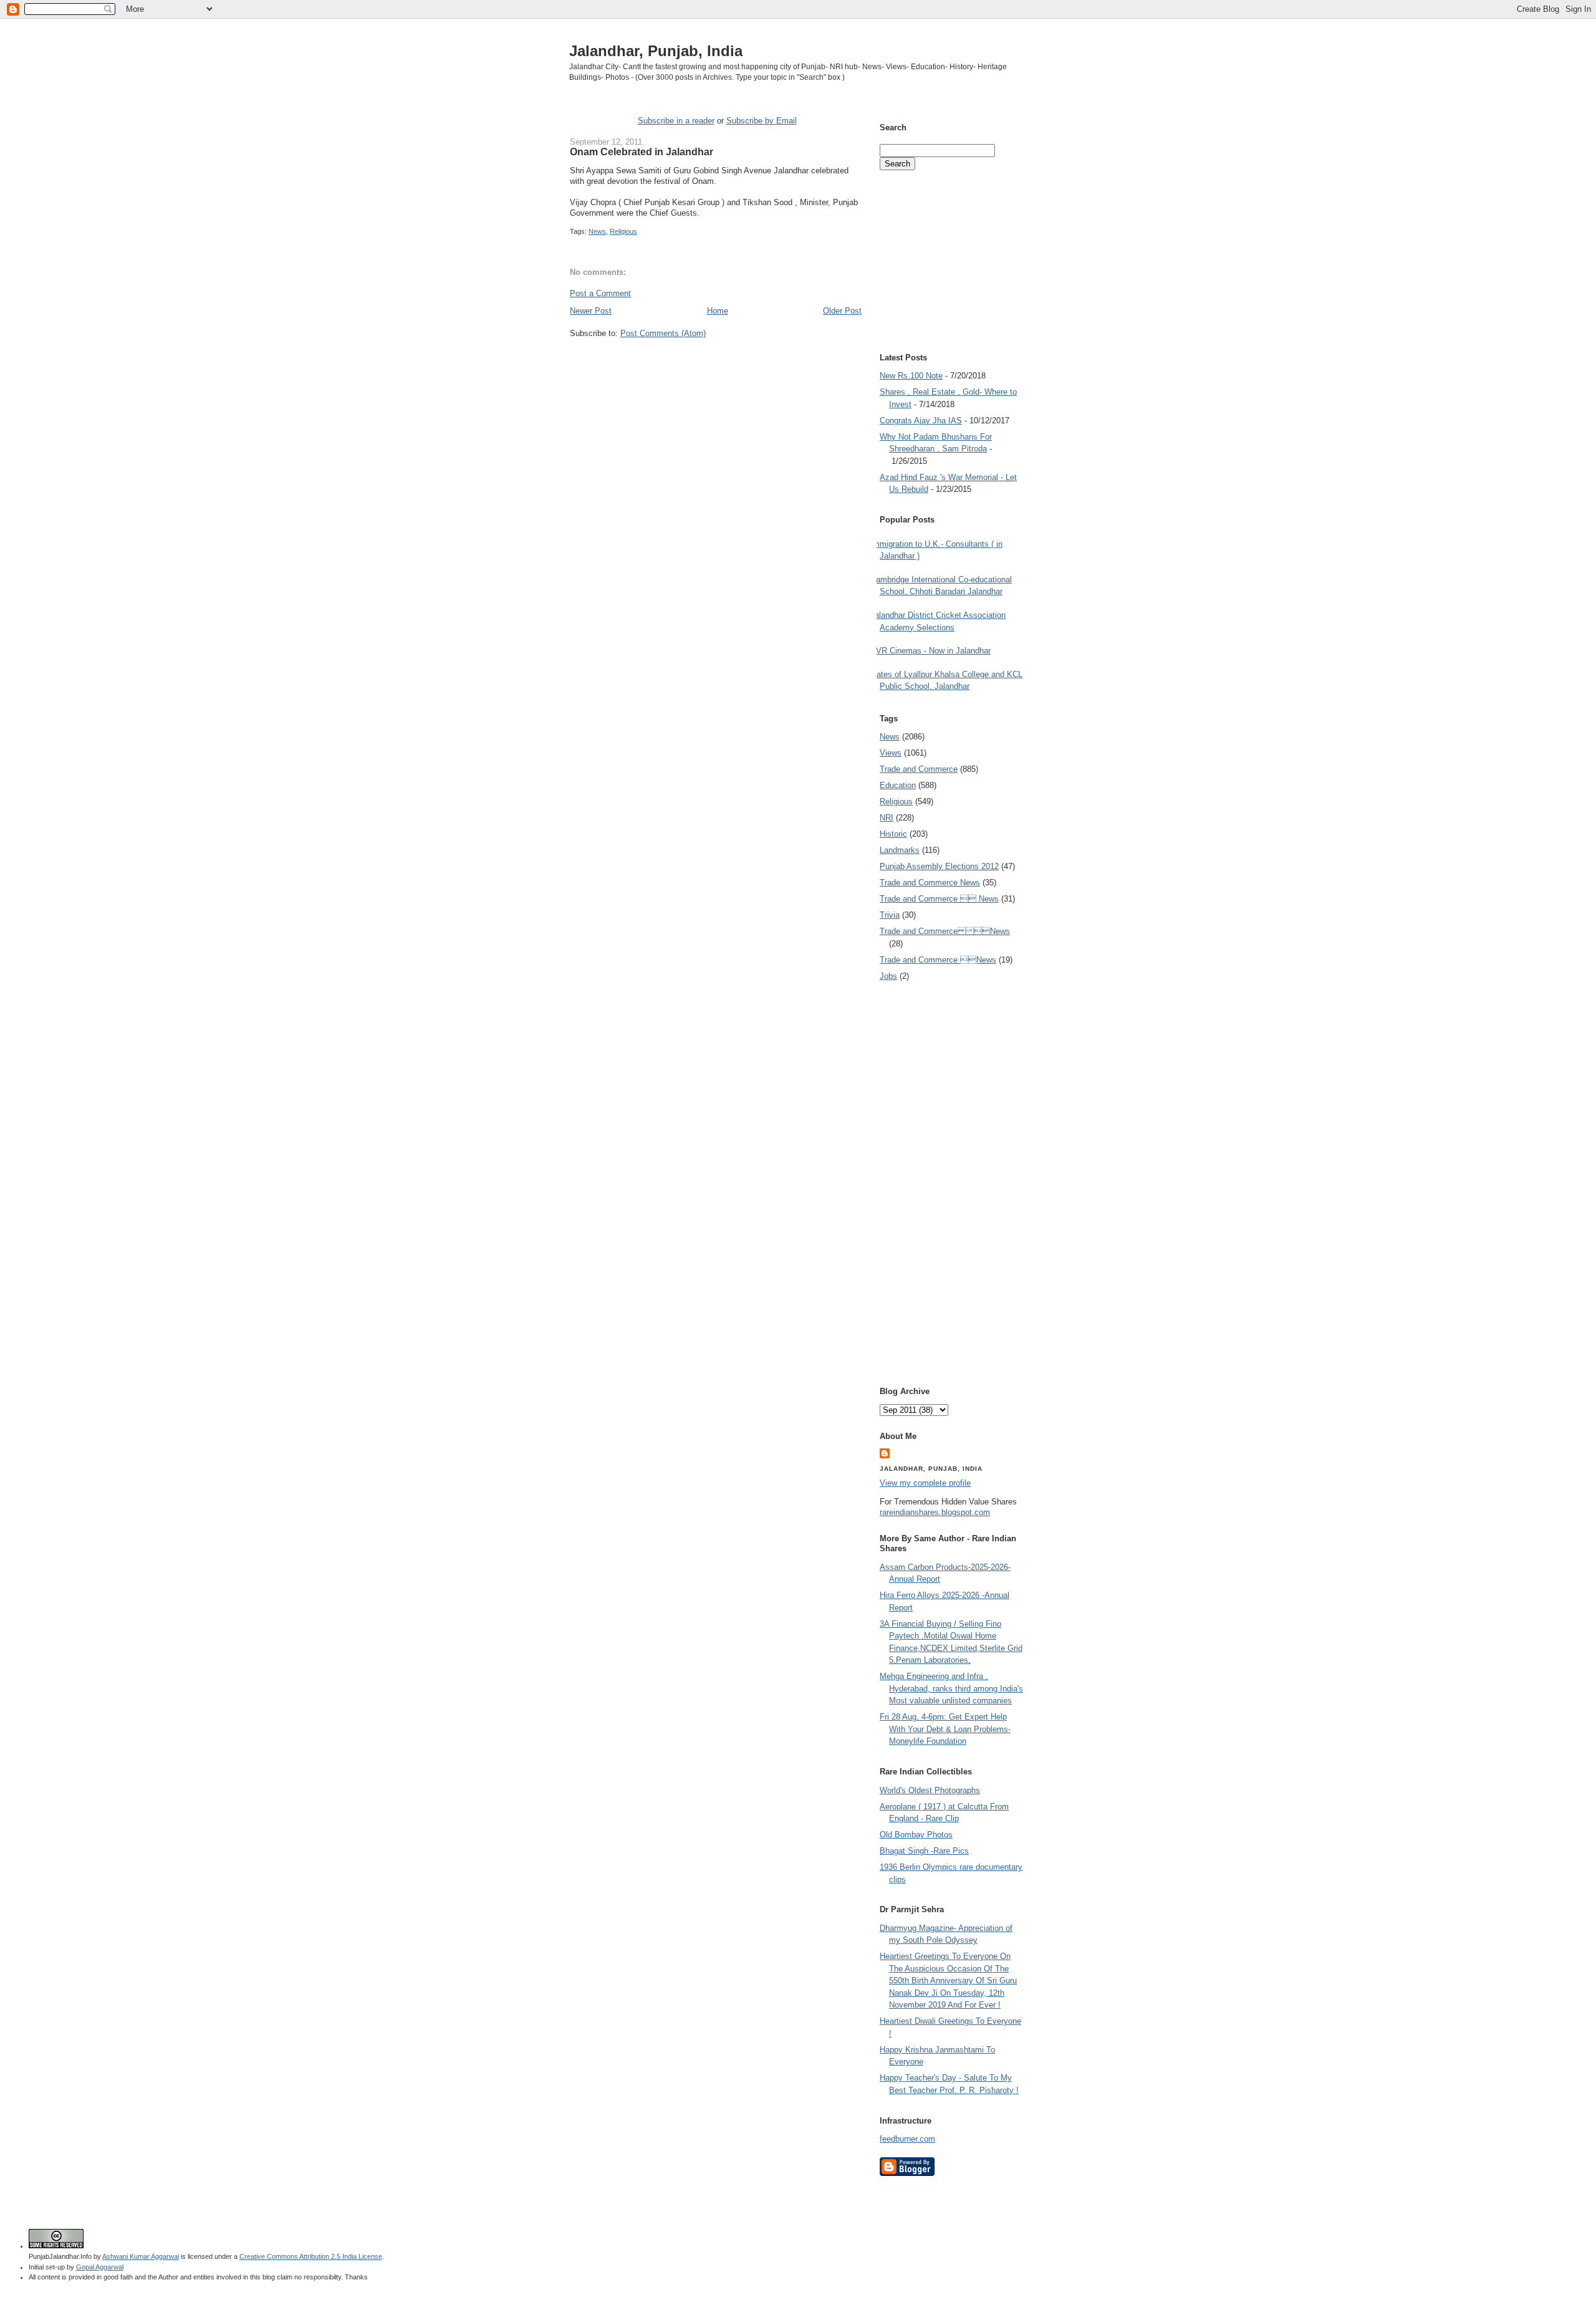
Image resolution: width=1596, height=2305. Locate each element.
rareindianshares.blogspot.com (935, 1512)
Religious (623, 231)
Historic (893, 834)
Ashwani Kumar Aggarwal (141, 2256)
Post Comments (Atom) (663, 333)
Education (898, 785)
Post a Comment (600, 293)
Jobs (888, 976)
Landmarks (900, 850)
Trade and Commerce (919, 769)
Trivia (890, 915)
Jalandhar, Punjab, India (656, 51)
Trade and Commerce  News (939, 899)
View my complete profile (925, 1483)
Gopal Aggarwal (100, 2267)
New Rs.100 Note (911, 376)
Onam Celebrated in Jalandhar (642, 152)
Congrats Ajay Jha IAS (921, 421)
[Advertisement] (716, 363)
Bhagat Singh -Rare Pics (924, 1851)
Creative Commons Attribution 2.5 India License (311, 2256)
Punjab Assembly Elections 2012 (939, 866)
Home (718, 311)
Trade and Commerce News (930, 883)
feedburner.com (907, 2139)
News (597, 231)
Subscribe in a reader (676, 121)
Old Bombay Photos (916, 1835)
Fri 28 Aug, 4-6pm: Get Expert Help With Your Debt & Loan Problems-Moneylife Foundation (945, 1729)
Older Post (842, 311)
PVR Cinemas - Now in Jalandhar (930, 651)
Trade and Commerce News (945, 931)
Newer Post (591, 311)
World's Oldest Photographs (930, 1790)
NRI (887, 818)
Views (891, 753)
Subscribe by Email (762, 121)
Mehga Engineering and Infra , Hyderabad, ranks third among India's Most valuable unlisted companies (951, 1688)
